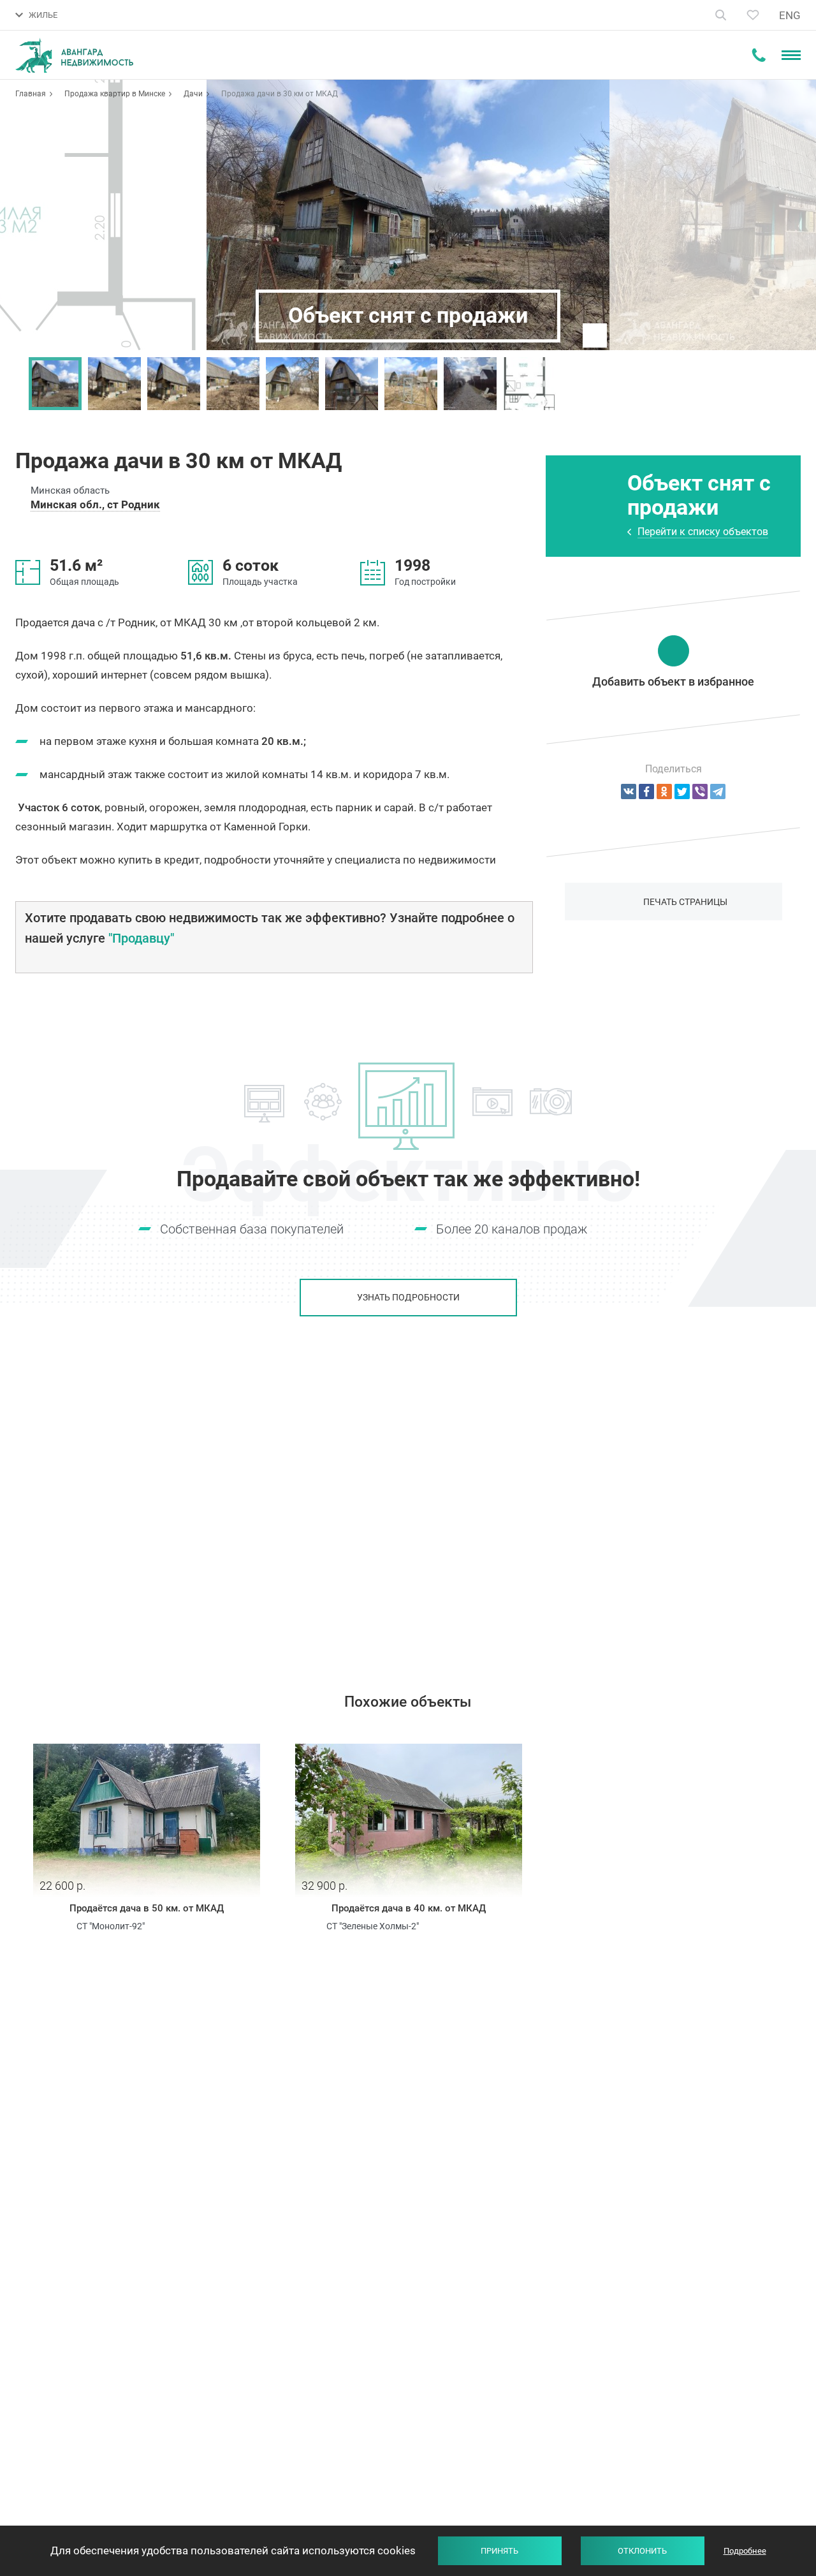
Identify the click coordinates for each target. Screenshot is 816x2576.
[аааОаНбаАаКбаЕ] (629, 791)
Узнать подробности (408, 1297)
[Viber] (700, 791)
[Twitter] (682, 791)
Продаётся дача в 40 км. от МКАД (409, 1908)
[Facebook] (646, 791)
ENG (790, 15)
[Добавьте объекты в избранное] (753, 15)
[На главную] (74, 55)
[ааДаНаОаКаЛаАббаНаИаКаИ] (664, 791)
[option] (55, 384)
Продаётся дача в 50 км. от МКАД (147, 1908)
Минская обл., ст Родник (95, 504)
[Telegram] (718, 791)
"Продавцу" (141, 938)
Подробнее (745, 2551)
